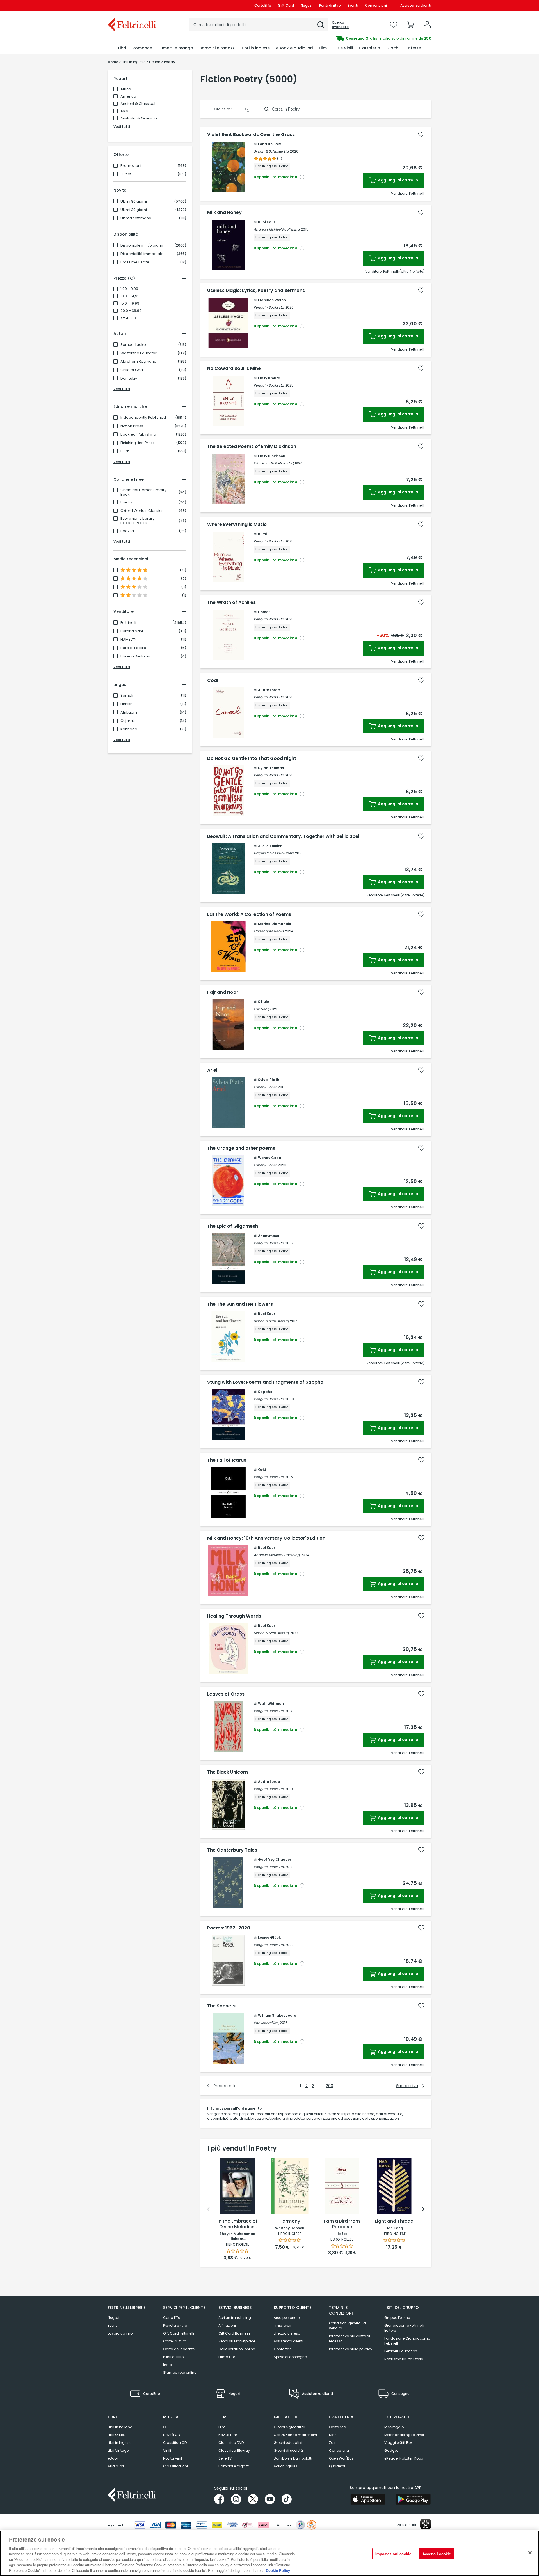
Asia (124, 111)
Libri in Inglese (120, 2443)
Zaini (333, 2443)
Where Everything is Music (237, 525)
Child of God (132, 370)
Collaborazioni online (237, 2349)
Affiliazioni (227, 2325)
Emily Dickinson (272, 456)
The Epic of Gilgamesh (233, 1226)
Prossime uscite (135, 262)
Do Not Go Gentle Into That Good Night (252, 758)
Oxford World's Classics (142, 511)
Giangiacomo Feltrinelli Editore (404, 2328)
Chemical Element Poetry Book (143, 492)
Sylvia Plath (269, 1080)
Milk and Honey (224, 213)
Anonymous (269, 1236)
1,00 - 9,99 (129, 289)
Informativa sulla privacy (351, 2349)
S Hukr (264, 1002)
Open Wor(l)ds (341, 2458)
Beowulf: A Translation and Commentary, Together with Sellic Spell (284, 836)
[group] (350, 38)
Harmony (290, 2221)
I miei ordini (284, 2325)
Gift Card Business (234, 2333)
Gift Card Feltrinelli (179, 2333)
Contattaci (283, 2349)
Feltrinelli (128, 623)
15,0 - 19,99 (130, 303)
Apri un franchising (235, 2318)
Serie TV (225, 2458)
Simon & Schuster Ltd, (271, 151)
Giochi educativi (288, 2443)
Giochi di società (288, 2450)
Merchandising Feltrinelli (405, 2435)
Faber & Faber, (265, 1087)
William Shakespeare (277, 2015)
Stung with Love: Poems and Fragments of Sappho (265, 1382)
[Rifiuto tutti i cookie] (530, 2552)
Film (222, 2427)
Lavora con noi (121, 2333)
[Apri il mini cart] (410, 25)
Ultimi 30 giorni (134, 210)
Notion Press (132, 426)
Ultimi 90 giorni (134, 201)
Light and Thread (394, 2221)
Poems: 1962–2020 (229, 1928)
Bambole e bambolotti (293, 2458)
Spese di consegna (290, 2357)
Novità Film (228, 2435)
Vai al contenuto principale (132, 5)
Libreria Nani (132, 631)
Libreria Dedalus (135, 656)
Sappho (265, 1392)
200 (330, 2086)
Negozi (307, 5)
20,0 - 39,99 (131, 311)
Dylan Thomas (271, 768)
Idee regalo (394, 2427)
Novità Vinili (173, 2458)
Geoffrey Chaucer (275, 1859)
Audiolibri (116, 2466)
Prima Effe (227, 2357)
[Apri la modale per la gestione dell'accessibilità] (426, 2524)
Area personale (287, 2318)
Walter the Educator (139, 353)
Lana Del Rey (269, 144)
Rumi (262, 534)
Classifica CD (175, 2443)
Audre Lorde (269, 690)
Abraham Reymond (138, 362)
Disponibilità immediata (142, 254)
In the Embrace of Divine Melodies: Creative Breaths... (238, 2224)
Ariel (212, 1070)
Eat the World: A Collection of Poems (249, 914)
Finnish (126, 704)
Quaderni (337, 2466)
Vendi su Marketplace (237, 2341)
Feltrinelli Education (401, 2351)
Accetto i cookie (437, 2553)
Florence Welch (272, 300)
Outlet (126, 174)
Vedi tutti (122, 127)
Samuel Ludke (133, 345)
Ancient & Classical (138, 104)
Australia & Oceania (139, 118)
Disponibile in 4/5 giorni (142, 245)
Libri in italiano (120, 2427)
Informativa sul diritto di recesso (350, 2339)
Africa (126, 89)
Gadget (391, 2450)
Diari (333, 2435)
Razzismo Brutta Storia (404, 2359)
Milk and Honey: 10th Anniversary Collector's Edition (266, 1538)
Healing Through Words (234, 1616)
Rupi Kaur (267, 222)
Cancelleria (339, 2450)
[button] (321, 25)
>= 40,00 (128, 318)
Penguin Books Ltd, (269, 307)
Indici (168, 2365)
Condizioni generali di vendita (348, 2326)
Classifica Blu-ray (234, 2450)
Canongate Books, (269, 931)
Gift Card (286, 5)
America (128, 96)
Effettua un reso (287, 2333)
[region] (269, 2553)
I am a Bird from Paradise (342, 2224)
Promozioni (131, 166)
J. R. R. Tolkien (270, 846)
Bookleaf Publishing (138, 434)
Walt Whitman (271, 1704)
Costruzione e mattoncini (295, 2435)
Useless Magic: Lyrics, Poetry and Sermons (256, 291)
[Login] (427, 25)
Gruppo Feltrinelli (398, 2318)
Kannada (129, 729)
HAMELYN (128, 640)
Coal (213, 680)
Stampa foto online (180, 2373)
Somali (127, 696)
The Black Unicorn (228, 1772)
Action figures (286, 2466)
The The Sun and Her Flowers (240, 1304)
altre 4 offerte (412, 271)
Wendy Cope (269, 1158)
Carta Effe (172, 2318)
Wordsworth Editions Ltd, (274, 463)
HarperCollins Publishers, (274, 853)
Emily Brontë (269, 378)
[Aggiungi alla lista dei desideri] (421, 134)
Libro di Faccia (133, 648)
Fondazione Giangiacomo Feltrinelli (407, 2341)
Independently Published (143, 418)
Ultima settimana (136, 218)
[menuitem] (122, 48)
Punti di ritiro (330, 5)
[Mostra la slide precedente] (209, 2209)
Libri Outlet (116, 2435)
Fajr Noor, (261, 1009)
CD (166, 2427)
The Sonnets (221, 2006)
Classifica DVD (231, 2443)
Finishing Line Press (138, 443)
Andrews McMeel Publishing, (277, 229)
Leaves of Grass (226, 1694)
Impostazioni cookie (393, 2553)
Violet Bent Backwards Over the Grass (251, 135)
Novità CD (172, 2435)
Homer (264, 612)
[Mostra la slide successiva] (423, 2209)
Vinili (167, 2450)
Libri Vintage (118, 2450)
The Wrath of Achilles (231, 602)
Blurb (125, 451)
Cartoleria (338, 2427)
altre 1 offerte (413, 895)
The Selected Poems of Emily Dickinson (252, 447)
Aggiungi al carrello (398, 180)
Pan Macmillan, (266, 2023)
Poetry (126, 502)
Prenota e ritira (175, 2325)
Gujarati (128, 721)
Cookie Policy (278, 2570)
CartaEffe (263, 5)
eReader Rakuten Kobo (404, 2458)
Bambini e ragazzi (234, 2466)
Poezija (127, 531)
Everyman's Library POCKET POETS (137, 521)
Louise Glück (269, 1937)
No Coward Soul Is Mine (234, 369)
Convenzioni (376, 5)
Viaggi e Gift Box (398, 2443)
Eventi (353, 5)
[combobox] (258, 25)
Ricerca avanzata (340, 25)
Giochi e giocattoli (289, 2427)
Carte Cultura (175, 2341)
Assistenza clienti (416, 5)
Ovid (262, 1470)
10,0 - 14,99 (130, 296)
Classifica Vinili (176, 2466)
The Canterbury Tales (232, 1850)
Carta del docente (179, 2349)
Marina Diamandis (274, 924)
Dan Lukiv (129, 378)
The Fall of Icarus (227, 1460)
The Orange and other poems (241, 1148)
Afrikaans (129, 712)
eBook (113, 2458)
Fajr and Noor (223, 992)
